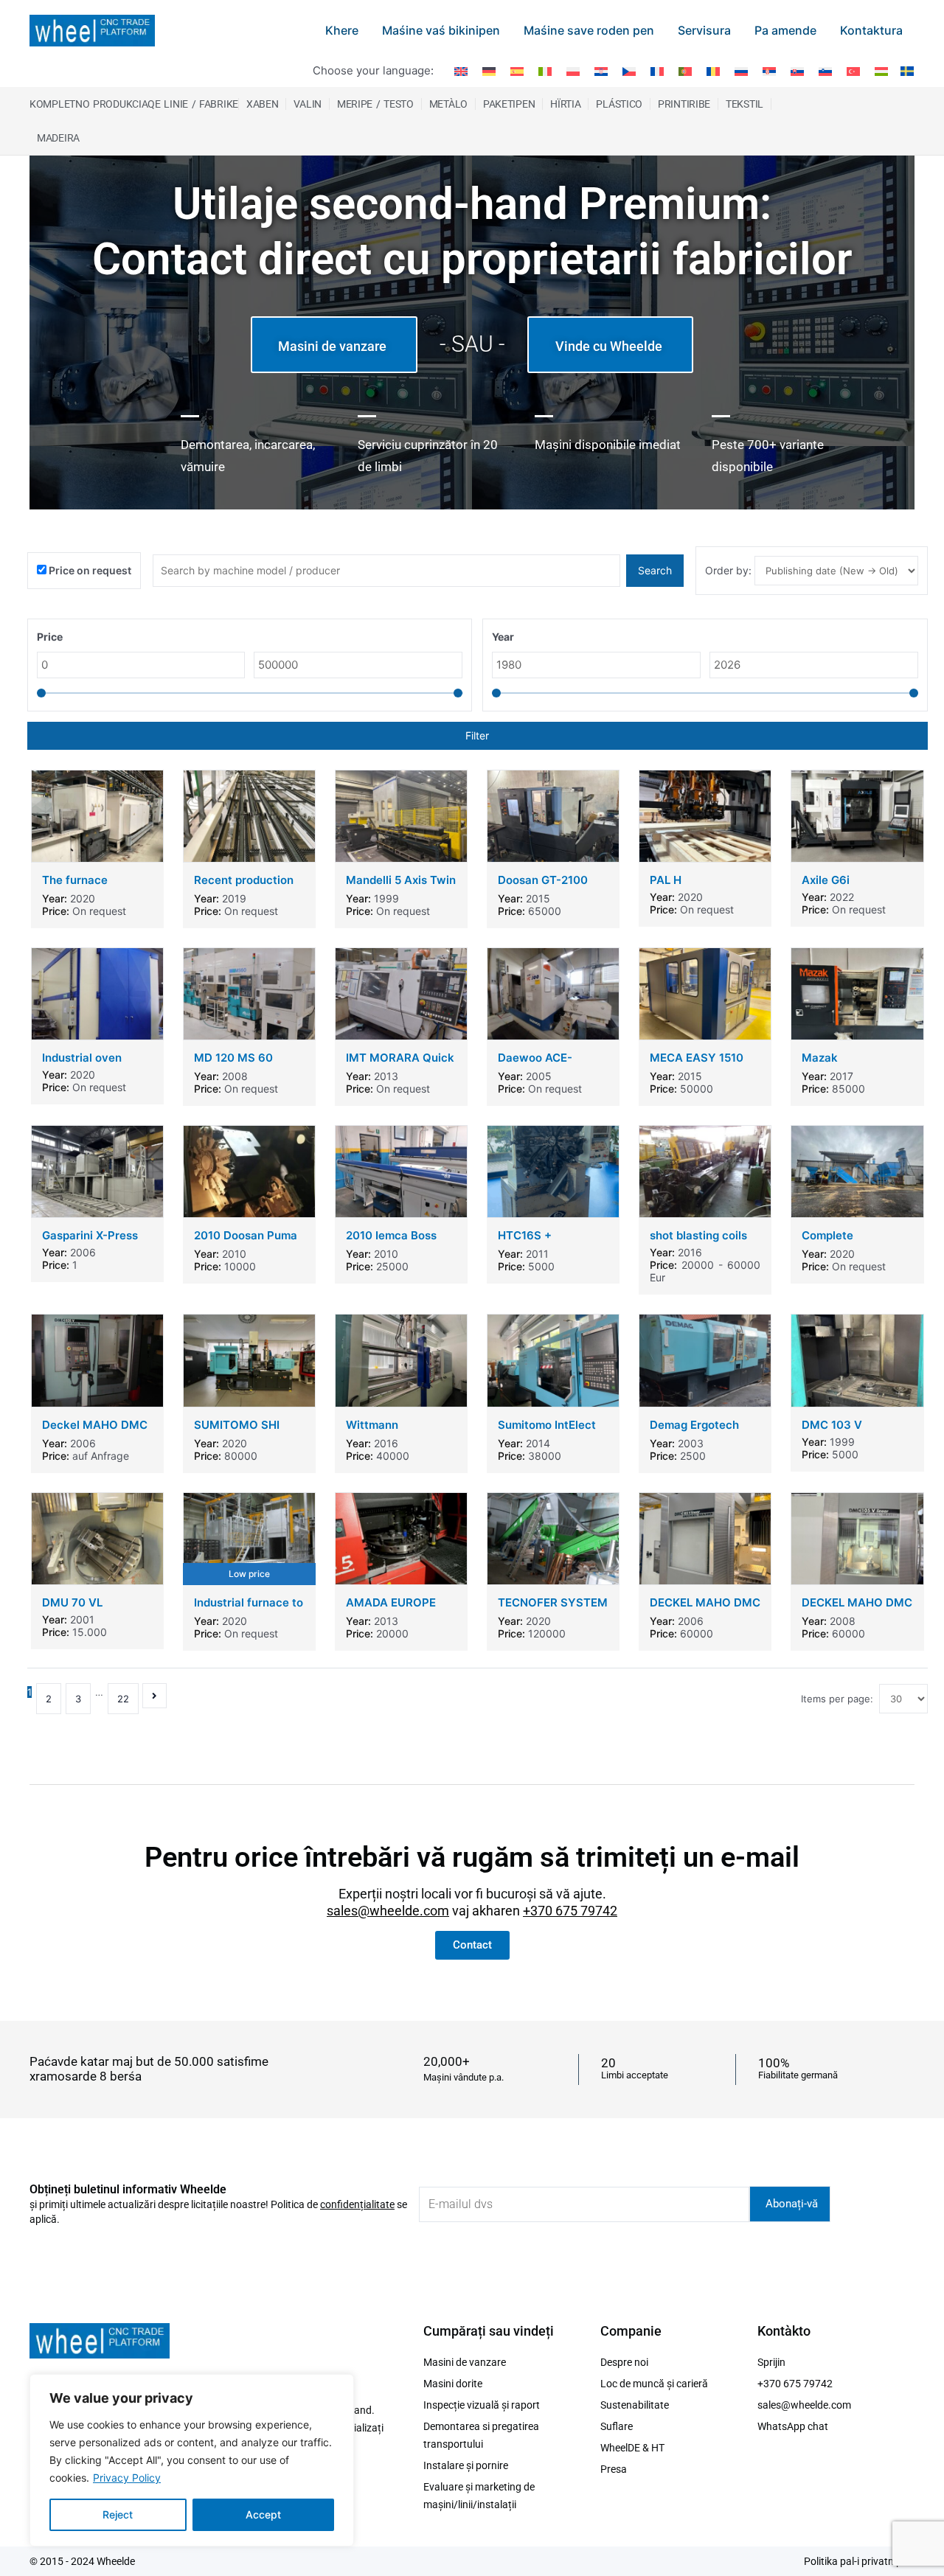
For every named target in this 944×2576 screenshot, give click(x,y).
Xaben (263, 104)
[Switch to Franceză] (657, 71)
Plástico (619, 104)
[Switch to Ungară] (881, 71)
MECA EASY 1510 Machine (697, 1064)
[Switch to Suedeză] (905, 70)
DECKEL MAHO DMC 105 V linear (705, 1609)
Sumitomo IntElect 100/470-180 (547, 1431)
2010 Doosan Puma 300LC (246, 1242)
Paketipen (509, 104)
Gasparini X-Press (90, 1235)
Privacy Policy (127, 2478)
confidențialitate (357, 2204)
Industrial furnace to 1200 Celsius (249, 1609)
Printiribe (684, 104)
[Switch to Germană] (489, 71)
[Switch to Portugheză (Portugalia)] (685, 71)
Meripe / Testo (375, 104)
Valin (308, 104)
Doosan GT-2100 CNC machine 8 (543, 887)
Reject (118, 2514)
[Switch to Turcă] (853, 71)
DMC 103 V (832, 1425)
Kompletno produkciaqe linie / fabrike (134, 104)
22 (123, 1699)
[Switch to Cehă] (629, 71)
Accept (263, 2514)
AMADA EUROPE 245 (391, 1609)
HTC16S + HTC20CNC (529, 1242)
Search (655, 570)
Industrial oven (82, 1058)
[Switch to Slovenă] (825, 71)
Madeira (58, 138)
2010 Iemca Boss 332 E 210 (391, 1242)
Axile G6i (826, 880)
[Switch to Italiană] (545, 71)
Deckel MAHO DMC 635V (95, 1431)
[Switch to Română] (713, 71)
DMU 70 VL (72, 1602)
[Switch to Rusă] (741, 71)
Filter (477, 735)
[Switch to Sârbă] (769, 71)
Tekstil (745, 104)
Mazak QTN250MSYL (840, 1064)
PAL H (666, 880)
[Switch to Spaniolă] (517, 71)
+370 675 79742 (570, 1911)
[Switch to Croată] (601, 71)
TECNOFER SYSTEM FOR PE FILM (553, 1609)
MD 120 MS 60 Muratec (233, 1064)
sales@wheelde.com (388, 1911)
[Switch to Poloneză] (573, 71)
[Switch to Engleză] (461, 71)
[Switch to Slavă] (797, 71)
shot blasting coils (698, 1235)
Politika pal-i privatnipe (855, 2561)
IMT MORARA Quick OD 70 (400, 1064)
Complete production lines (845, 1242)
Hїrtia (565, 104)
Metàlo (448, 104)
